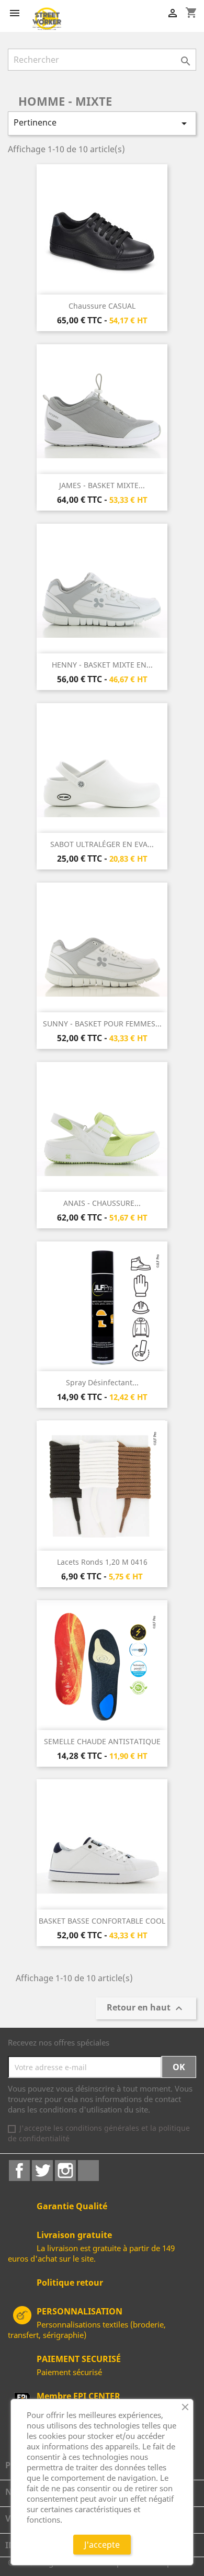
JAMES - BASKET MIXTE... (102, 485)
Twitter (42, 2171)
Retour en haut (146, 2009)
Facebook (19, 2171)
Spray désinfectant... (102, 1382)
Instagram (65, 2171)
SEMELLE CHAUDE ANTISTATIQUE (102, 1741)
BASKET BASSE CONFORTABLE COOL (102, 1921)
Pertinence (102, 123)
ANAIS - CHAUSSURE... (102, 1203)
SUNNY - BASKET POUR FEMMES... (102, 1024)
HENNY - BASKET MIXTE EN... (102, 665)
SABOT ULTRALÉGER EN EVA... (102, 844)
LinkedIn (88, 2171)
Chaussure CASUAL (102, 306)
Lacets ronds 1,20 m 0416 (102, 1562)
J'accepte (102, 2545)
